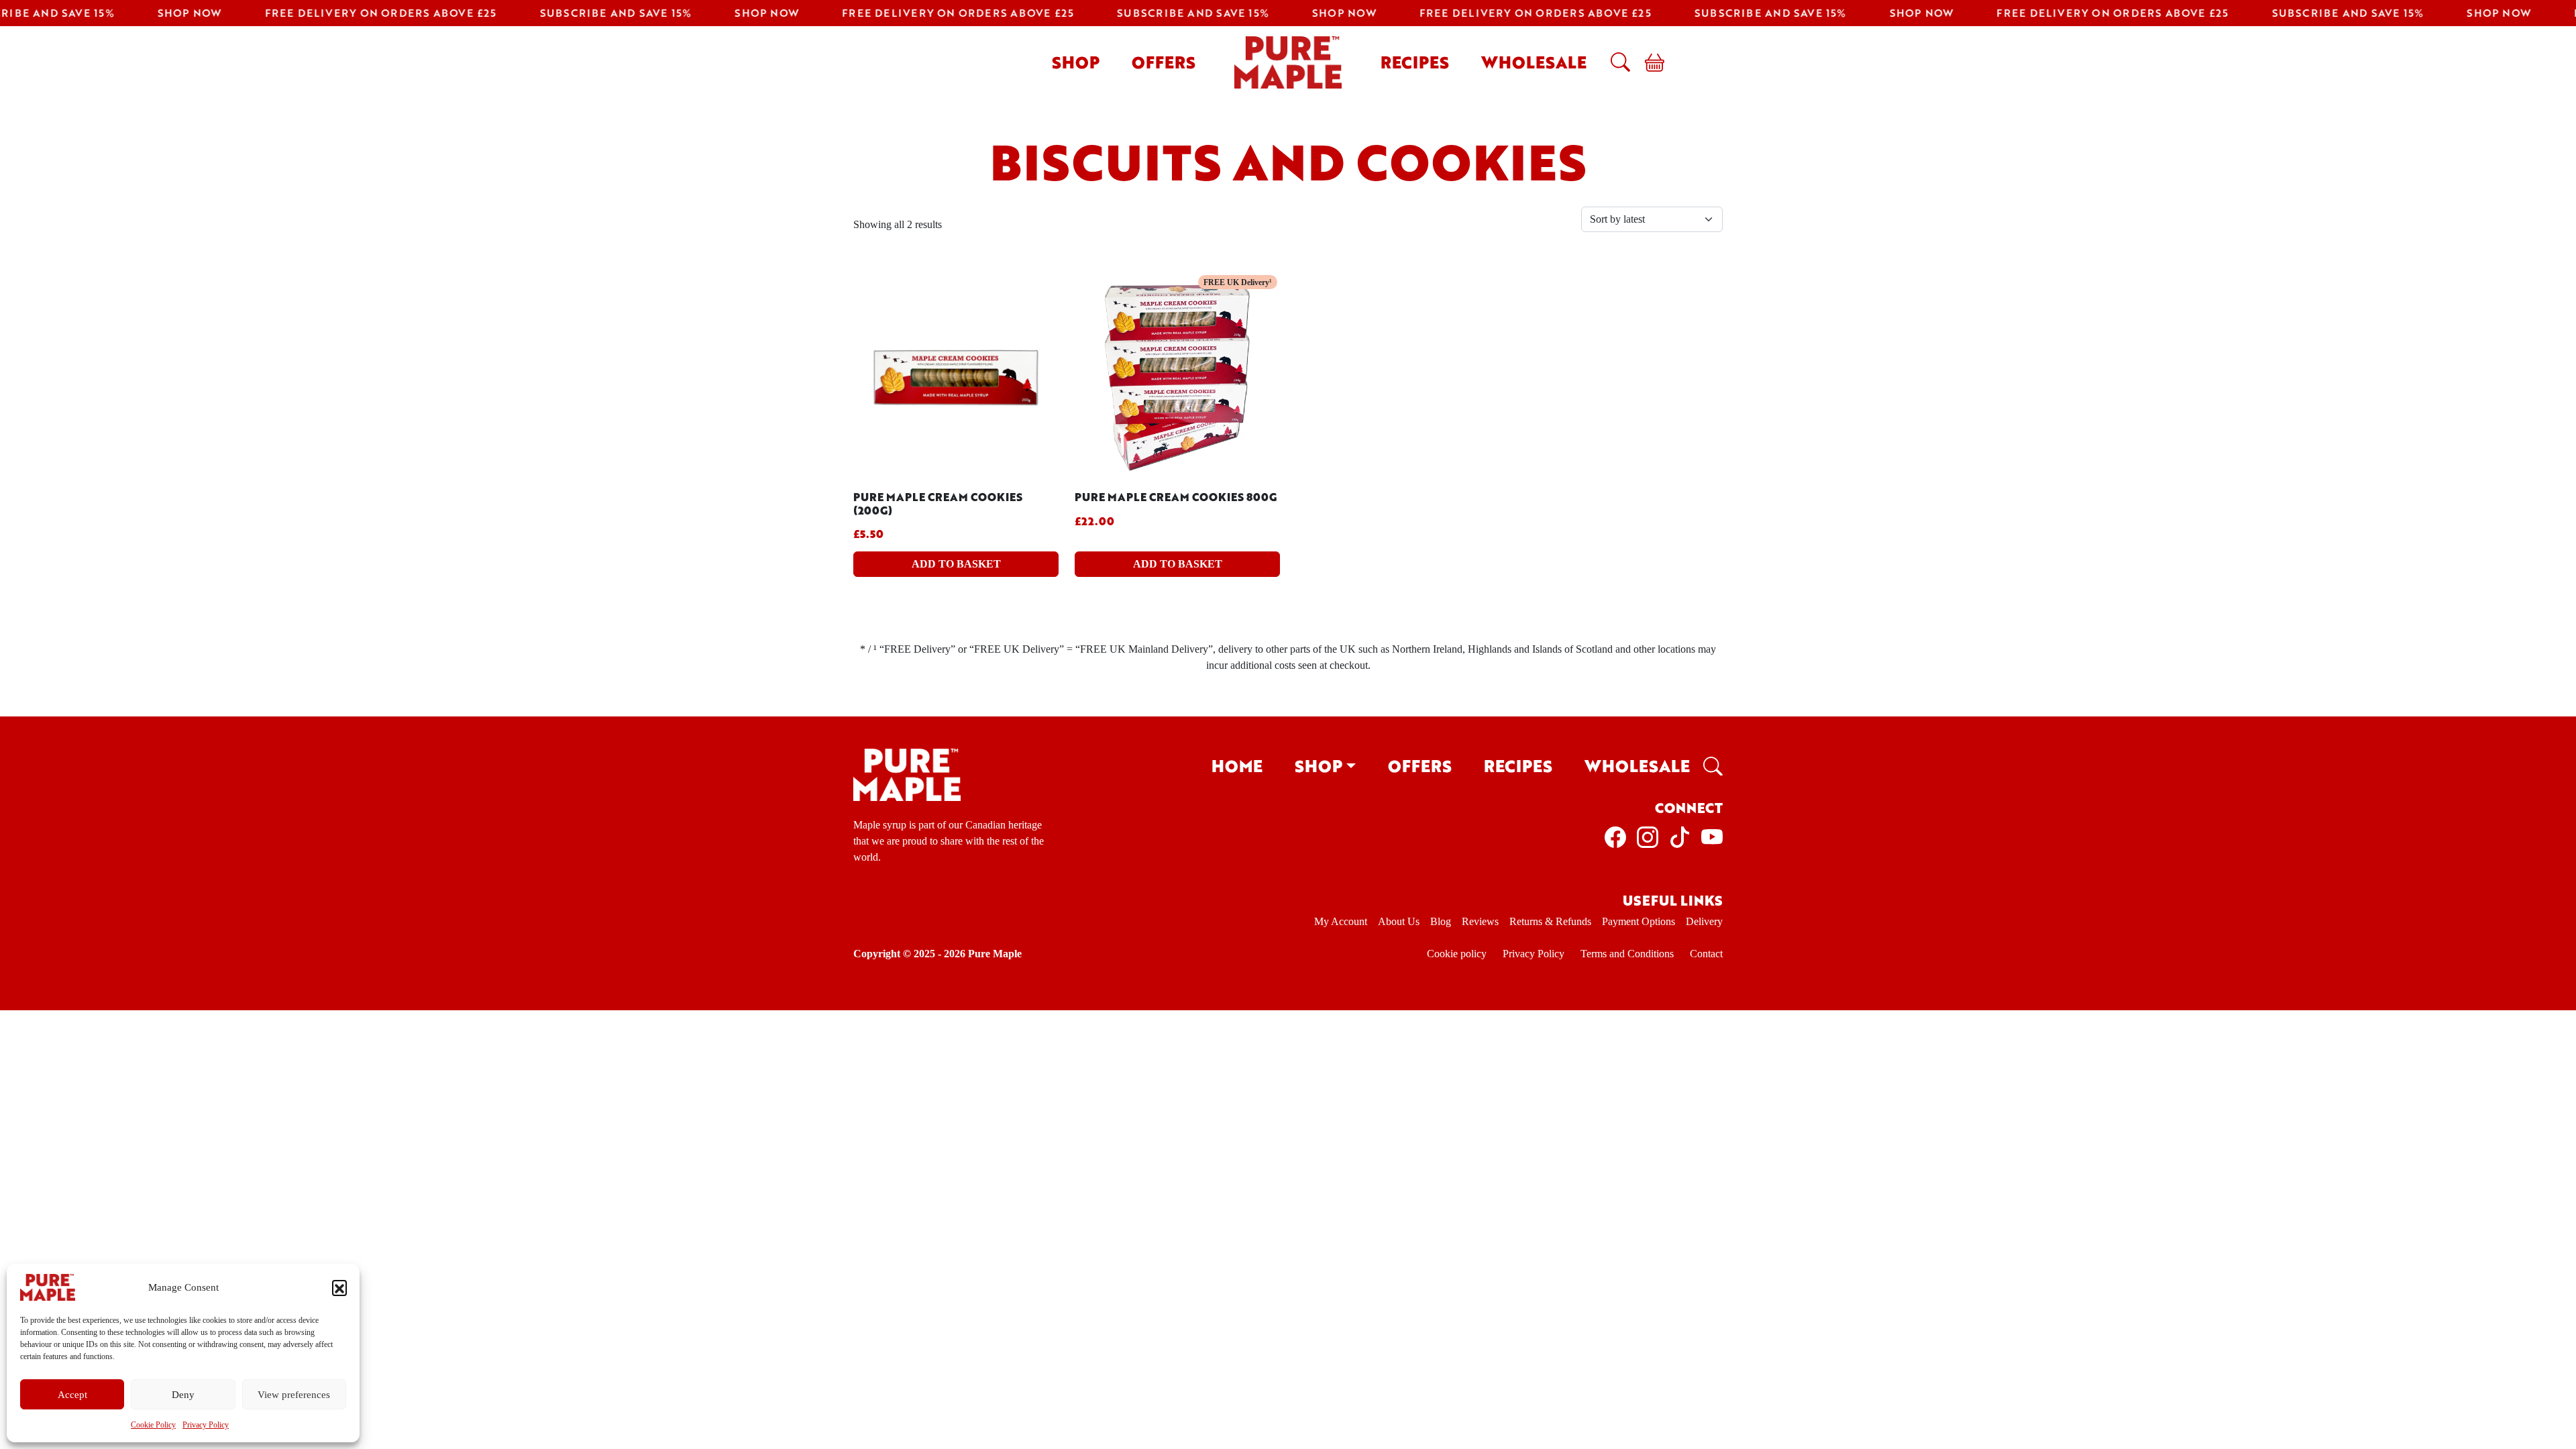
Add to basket (956, 564)
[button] (339, 1287)
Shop (1076, 62)
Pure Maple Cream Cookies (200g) (938, 503)
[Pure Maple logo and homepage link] (907, 774)
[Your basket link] (1649, 62)
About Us (1399, 921)
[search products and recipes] (1617, 62)
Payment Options (1639, 921)
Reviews (1480, 921)
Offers (1164, 62)
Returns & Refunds (1550, 921)
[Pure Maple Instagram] (1648, 836)
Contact (1706, 954)
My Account (1341, 921)
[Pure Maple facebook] (1615, 836)
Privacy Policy (206, 1425)
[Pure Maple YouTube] (1712, 836)
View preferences (294, 1395)
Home (1237, 766)
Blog (1441, 921)
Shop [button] (1319, 766)
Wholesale (1534, 62)
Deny (183, 1395)
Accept (72, 1395)
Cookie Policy (153, 1425)
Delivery (1704, 921)
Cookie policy (1457, 954)
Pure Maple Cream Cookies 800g (1176, 497)
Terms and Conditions (1627, 954)
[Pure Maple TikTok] (1680, 836)
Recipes (1415, 62)
